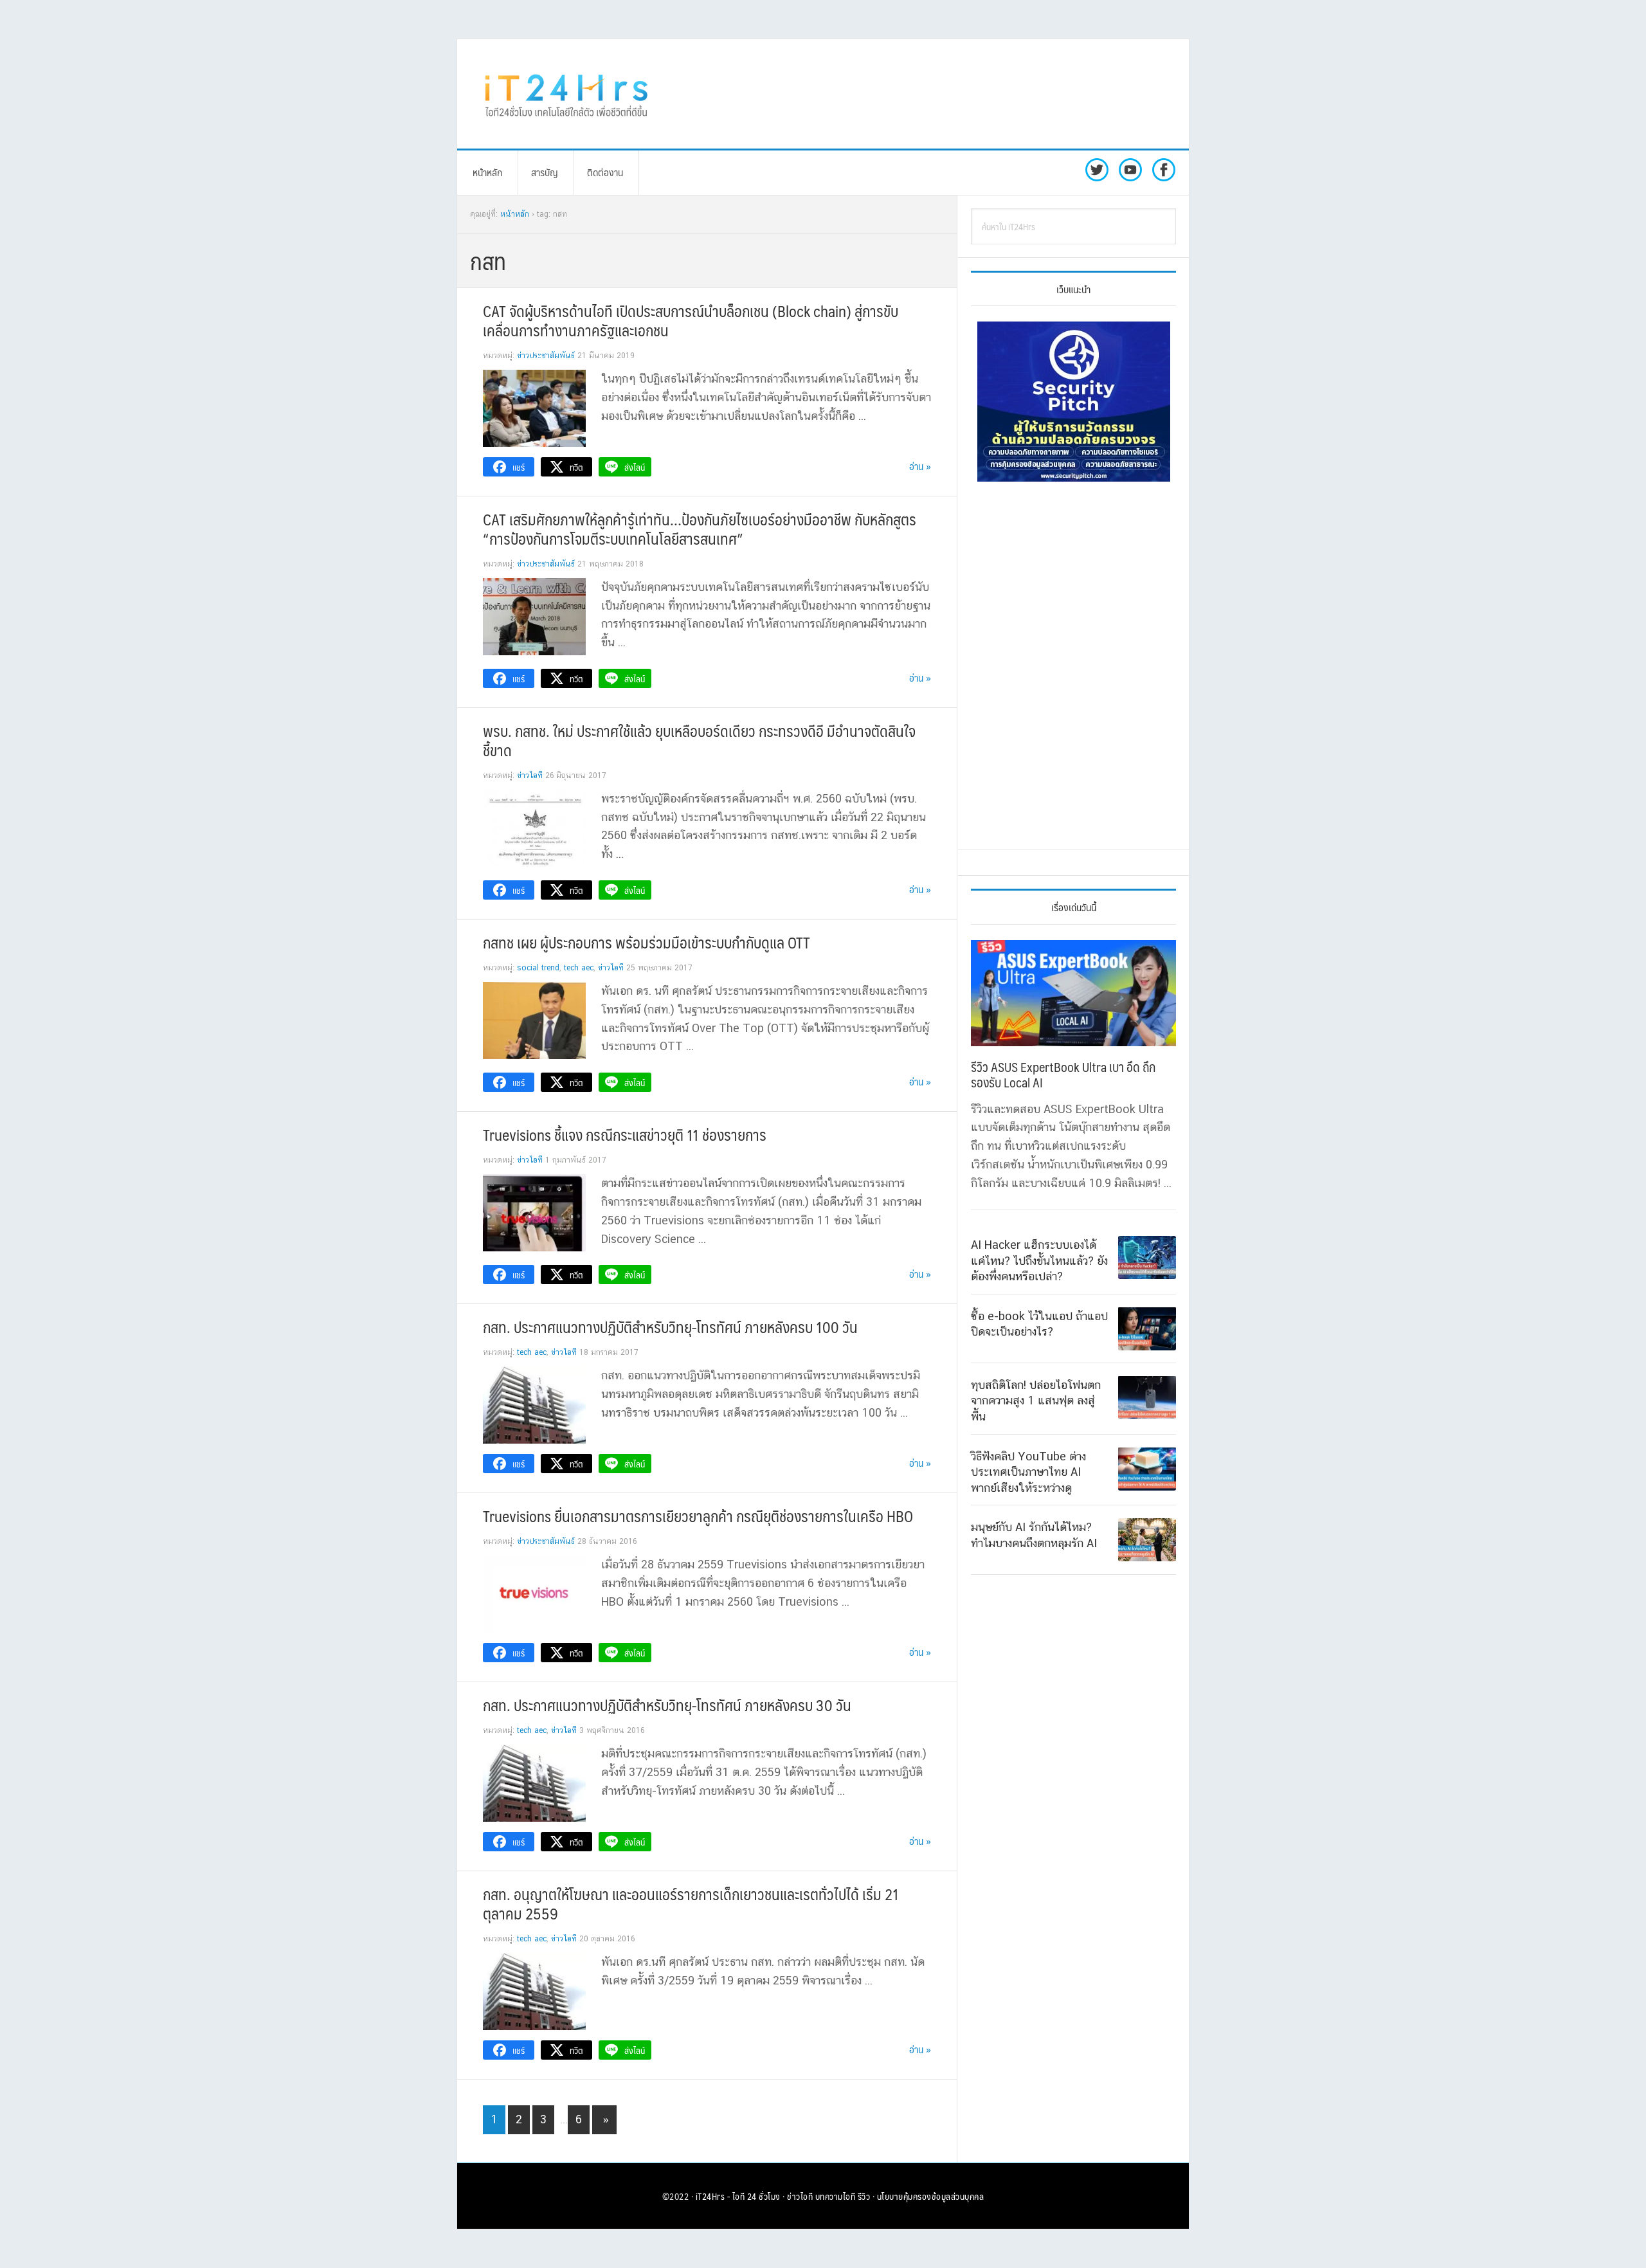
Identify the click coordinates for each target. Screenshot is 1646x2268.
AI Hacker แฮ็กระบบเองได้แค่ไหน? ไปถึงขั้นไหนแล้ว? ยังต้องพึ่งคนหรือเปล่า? (1039, 1260)
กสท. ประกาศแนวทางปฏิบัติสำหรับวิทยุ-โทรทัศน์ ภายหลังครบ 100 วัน (670, 1327)
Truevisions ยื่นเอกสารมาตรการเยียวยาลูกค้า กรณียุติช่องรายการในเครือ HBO (698, 1516)
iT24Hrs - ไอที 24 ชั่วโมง (738, 2196)
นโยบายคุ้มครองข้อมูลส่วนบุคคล (931, 2196)
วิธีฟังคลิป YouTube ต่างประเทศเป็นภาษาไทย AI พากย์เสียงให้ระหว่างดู (1028, 1471)
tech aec (579, 968)
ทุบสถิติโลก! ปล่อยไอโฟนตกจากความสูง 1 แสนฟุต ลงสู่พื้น (1036, 1400)
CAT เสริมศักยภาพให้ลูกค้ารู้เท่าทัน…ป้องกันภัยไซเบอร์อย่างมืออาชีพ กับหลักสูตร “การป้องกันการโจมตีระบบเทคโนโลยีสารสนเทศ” (700, 529)
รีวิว (864, 2196)
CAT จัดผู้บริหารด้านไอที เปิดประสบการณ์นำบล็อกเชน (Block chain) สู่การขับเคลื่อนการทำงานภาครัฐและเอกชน (691, 320)
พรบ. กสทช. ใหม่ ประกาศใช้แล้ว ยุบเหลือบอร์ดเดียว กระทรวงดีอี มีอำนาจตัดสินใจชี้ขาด (699, 740)
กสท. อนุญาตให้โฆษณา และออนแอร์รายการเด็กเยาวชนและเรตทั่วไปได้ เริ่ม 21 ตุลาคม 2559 (691, 1903)
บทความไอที (836, 2196)
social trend (538, 968)
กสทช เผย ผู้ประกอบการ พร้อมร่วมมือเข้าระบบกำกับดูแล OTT (647, 942)
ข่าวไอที (530, 776)
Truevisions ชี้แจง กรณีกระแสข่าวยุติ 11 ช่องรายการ (625, 1134)
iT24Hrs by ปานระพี (566, 94)
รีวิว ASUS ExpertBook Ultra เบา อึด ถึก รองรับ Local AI (1063, 1075)
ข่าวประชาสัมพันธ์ (546, 356)
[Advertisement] (929, 94)
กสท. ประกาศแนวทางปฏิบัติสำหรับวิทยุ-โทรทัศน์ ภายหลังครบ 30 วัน (667, 1705)
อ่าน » (920, 466)
